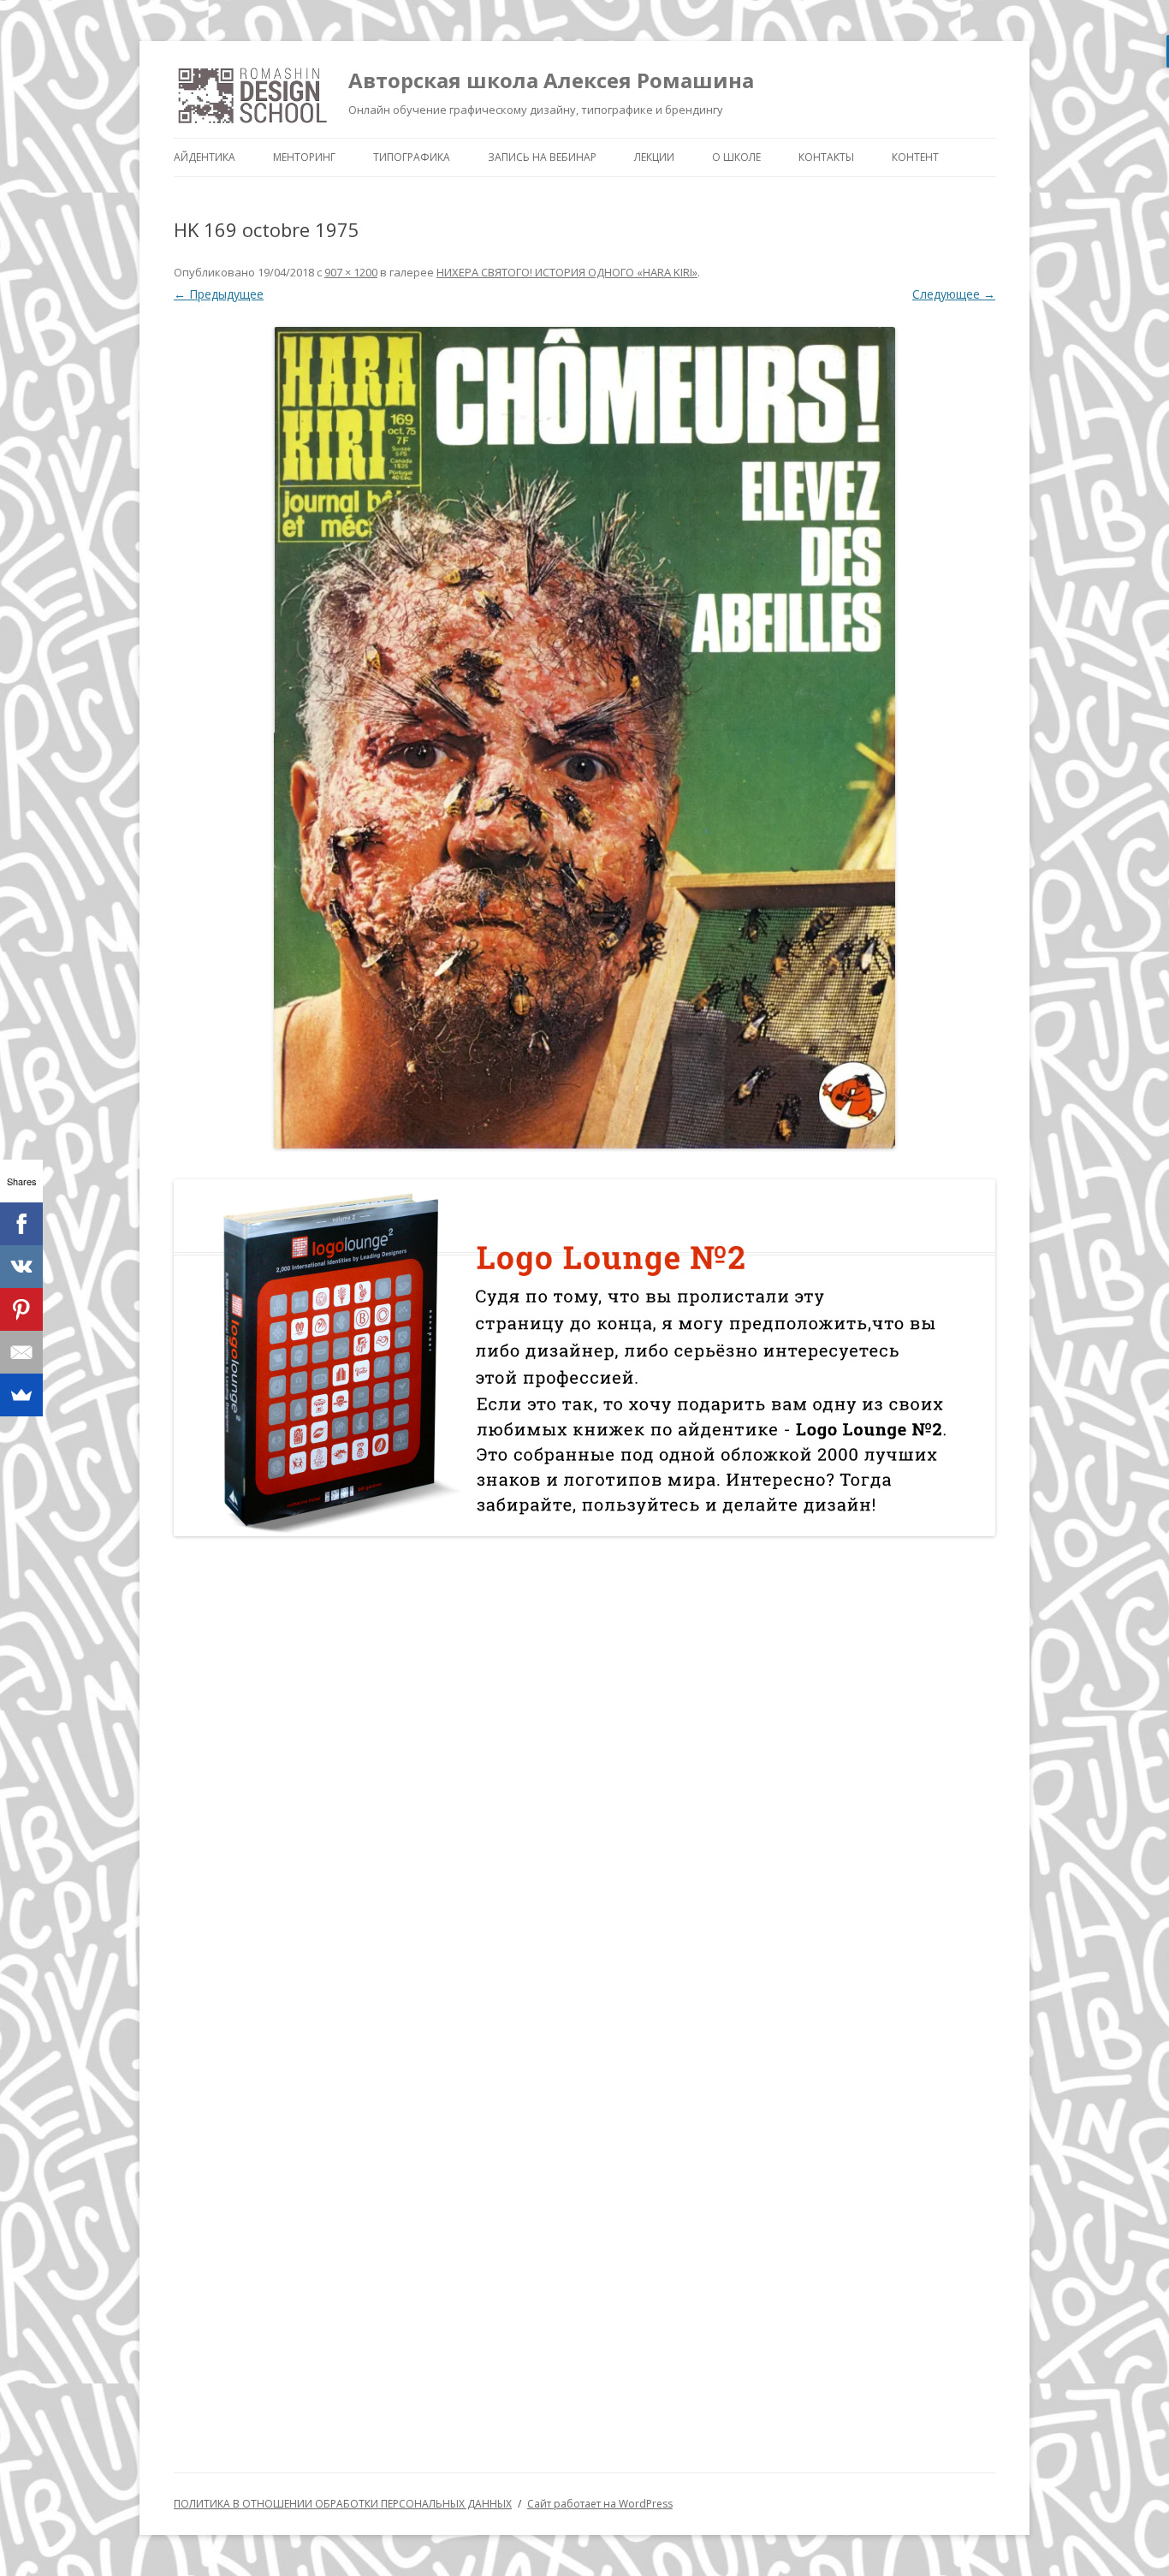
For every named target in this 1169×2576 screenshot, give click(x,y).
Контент (915, 157)
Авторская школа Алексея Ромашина (551, 80)
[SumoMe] (21, 1395)
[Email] (21, 1352)
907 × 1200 (351, 272)
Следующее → (954, 294)
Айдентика (205, 157)
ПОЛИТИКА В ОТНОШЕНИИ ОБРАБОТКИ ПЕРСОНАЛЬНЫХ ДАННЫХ (343, 2504)
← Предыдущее (219, 294)
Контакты (826, 157)
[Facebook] (21, 1224)
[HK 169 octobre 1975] (584, 738)
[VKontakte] (21, 1267)
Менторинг (304, 157)
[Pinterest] (21, 1309)
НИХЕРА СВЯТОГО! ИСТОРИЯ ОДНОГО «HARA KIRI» (567, 272)
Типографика (412, 157)
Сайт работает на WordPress (600, 2504)
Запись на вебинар (542, 157)
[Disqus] (584, 1772)
